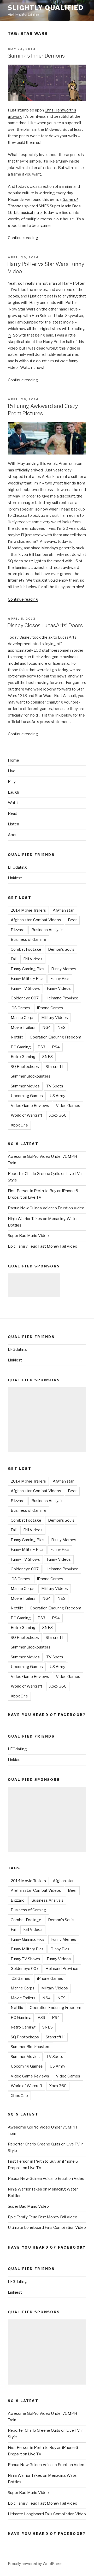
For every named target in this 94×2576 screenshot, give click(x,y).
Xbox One (19, 1125)
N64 (46, 1028)
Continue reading (23, 238)
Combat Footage (26, 949)
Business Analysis (47, 930)
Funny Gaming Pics (28, 969)
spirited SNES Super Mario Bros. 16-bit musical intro (45, 206)
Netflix (17, 1037)
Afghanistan (64, 910)
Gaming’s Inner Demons (36, 56)
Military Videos (55, 1018)
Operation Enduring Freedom (55, 1037)
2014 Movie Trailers (28, 910)
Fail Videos (33, 959)
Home (13, 760)
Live (12, 771)
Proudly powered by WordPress (35, 2564)
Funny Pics (60, 979)
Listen (13, 824)
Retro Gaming (23, 1057)
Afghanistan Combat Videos (36, 920)
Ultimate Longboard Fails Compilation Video (47, 2227)
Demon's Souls (61, 949)
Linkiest (15, 878)
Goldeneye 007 (25, 998)
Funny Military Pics (27, 979)
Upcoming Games (27, 1096)
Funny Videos (59, 988)
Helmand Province (62, 998)
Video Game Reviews (30, 1106)
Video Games (68, 1106)
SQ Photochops (25, 1067)
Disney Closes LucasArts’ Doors (45, 625)
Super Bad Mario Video (28, 1236)
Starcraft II (55, 1067)
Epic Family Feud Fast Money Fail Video (43, 1246)
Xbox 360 (58, 1115)
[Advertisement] (34, 1285)
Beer (72, 920)
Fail (14, 959)
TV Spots (55, 1086)
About (13, 835)
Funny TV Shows (25, 988)
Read (13, 813)
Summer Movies (25, 1086)
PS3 (41, 1047)
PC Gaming (21, 1047)
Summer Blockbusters (31, 1076)
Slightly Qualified (46, 8)
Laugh (13, 792)
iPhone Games (50, 1008)
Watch (14, 803)
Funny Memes (64, 969)
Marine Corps (23, 1018)
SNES (48, 1057)
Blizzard (18, 930)
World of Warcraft (27, 1115)
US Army (57, 1096)
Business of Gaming (28, 939)
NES (61, 1028)
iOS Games (20, 1008)
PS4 (56, 1047)
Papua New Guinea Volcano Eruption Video (46, 1208)
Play (12, 782)
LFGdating (17, 867)
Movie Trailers (23, 1028)
